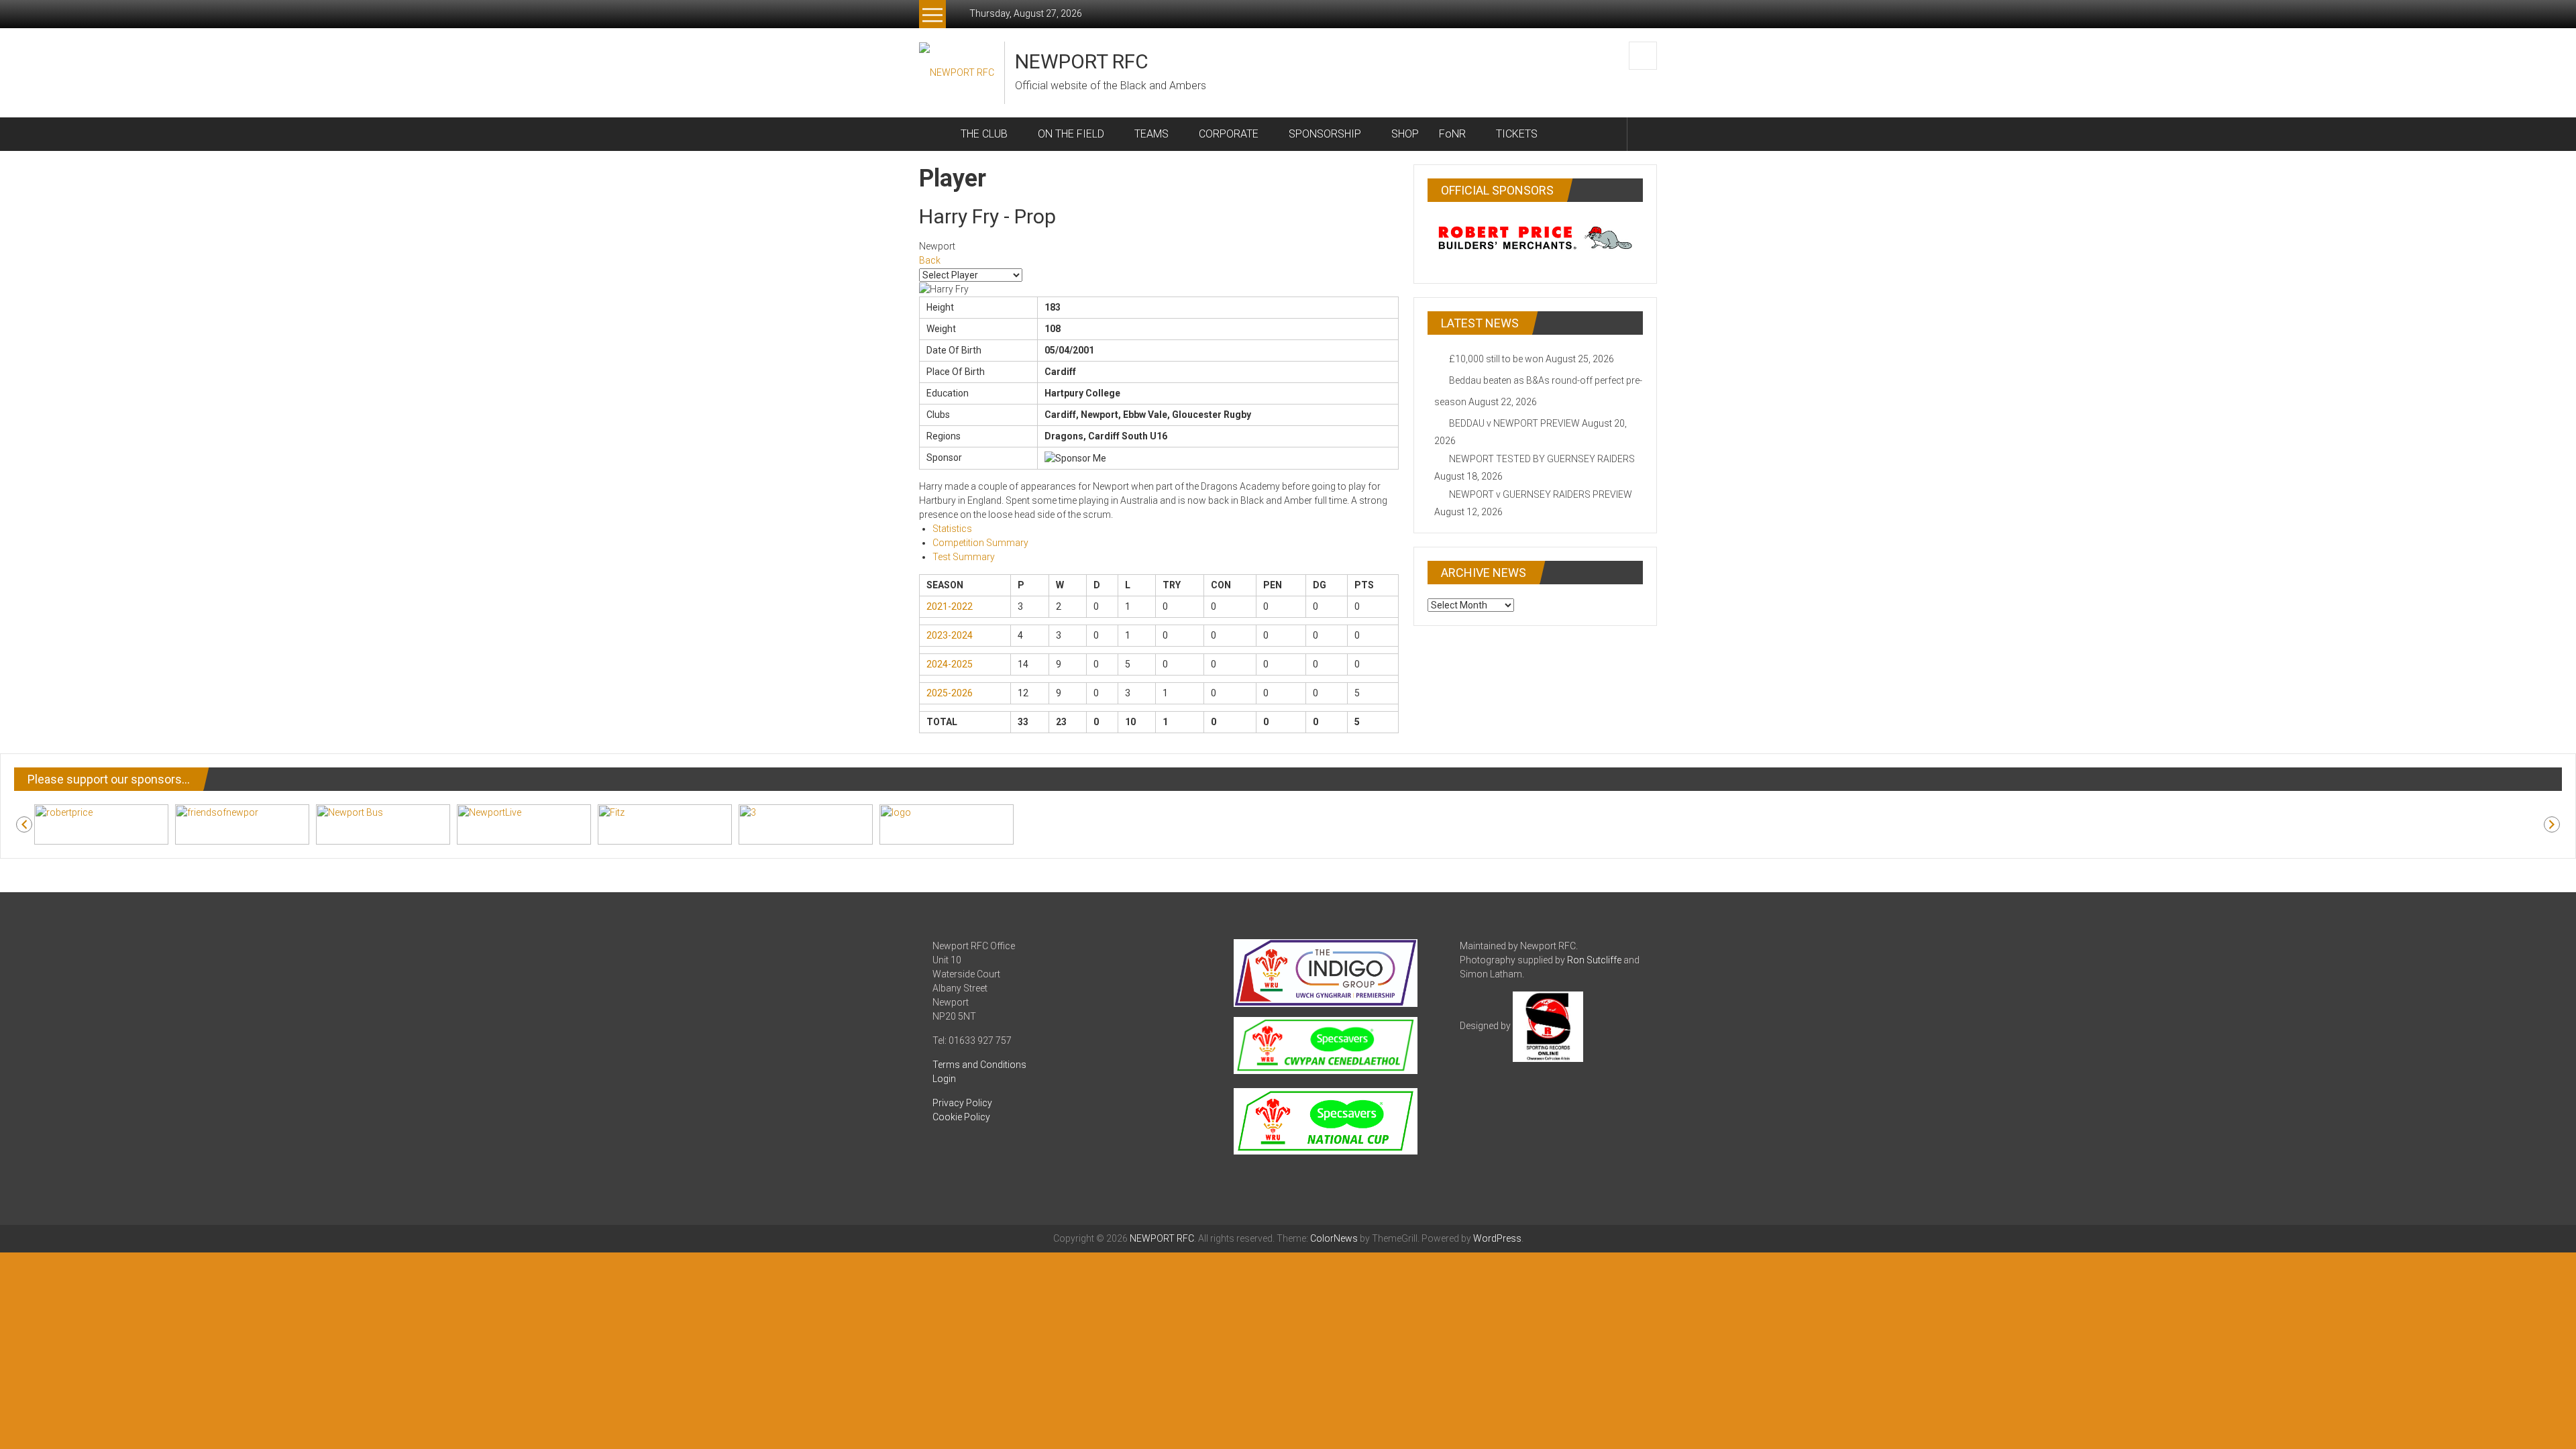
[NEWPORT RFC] (935, 134)
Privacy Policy (962, 1103)
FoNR (1452, 134)
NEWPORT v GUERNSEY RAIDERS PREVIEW (1541, 494)
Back (930, 260)
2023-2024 (950, 635)
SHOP (1405, 134)
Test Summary (964, 557)
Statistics (952, 529)
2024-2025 (950, 664)
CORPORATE (1229, 134)
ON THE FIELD (1071, 134)
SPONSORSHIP (1325, 134)
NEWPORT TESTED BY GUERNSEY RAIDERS (1542, 459)
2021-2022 (950, 606)
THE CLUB (984, 134)
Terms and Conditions (979, 1065)
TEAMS (1151, 134)
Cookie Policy (961, 1117)
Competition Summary (980, 543)
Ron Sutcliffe (1594, 960)
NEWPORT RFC (1082, 61)
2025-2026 (950, 693)
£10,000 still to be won (1496, 359)
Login (944, 1079)
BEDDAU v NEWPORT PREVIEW (1514, 423)
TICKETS (1517, 134)
